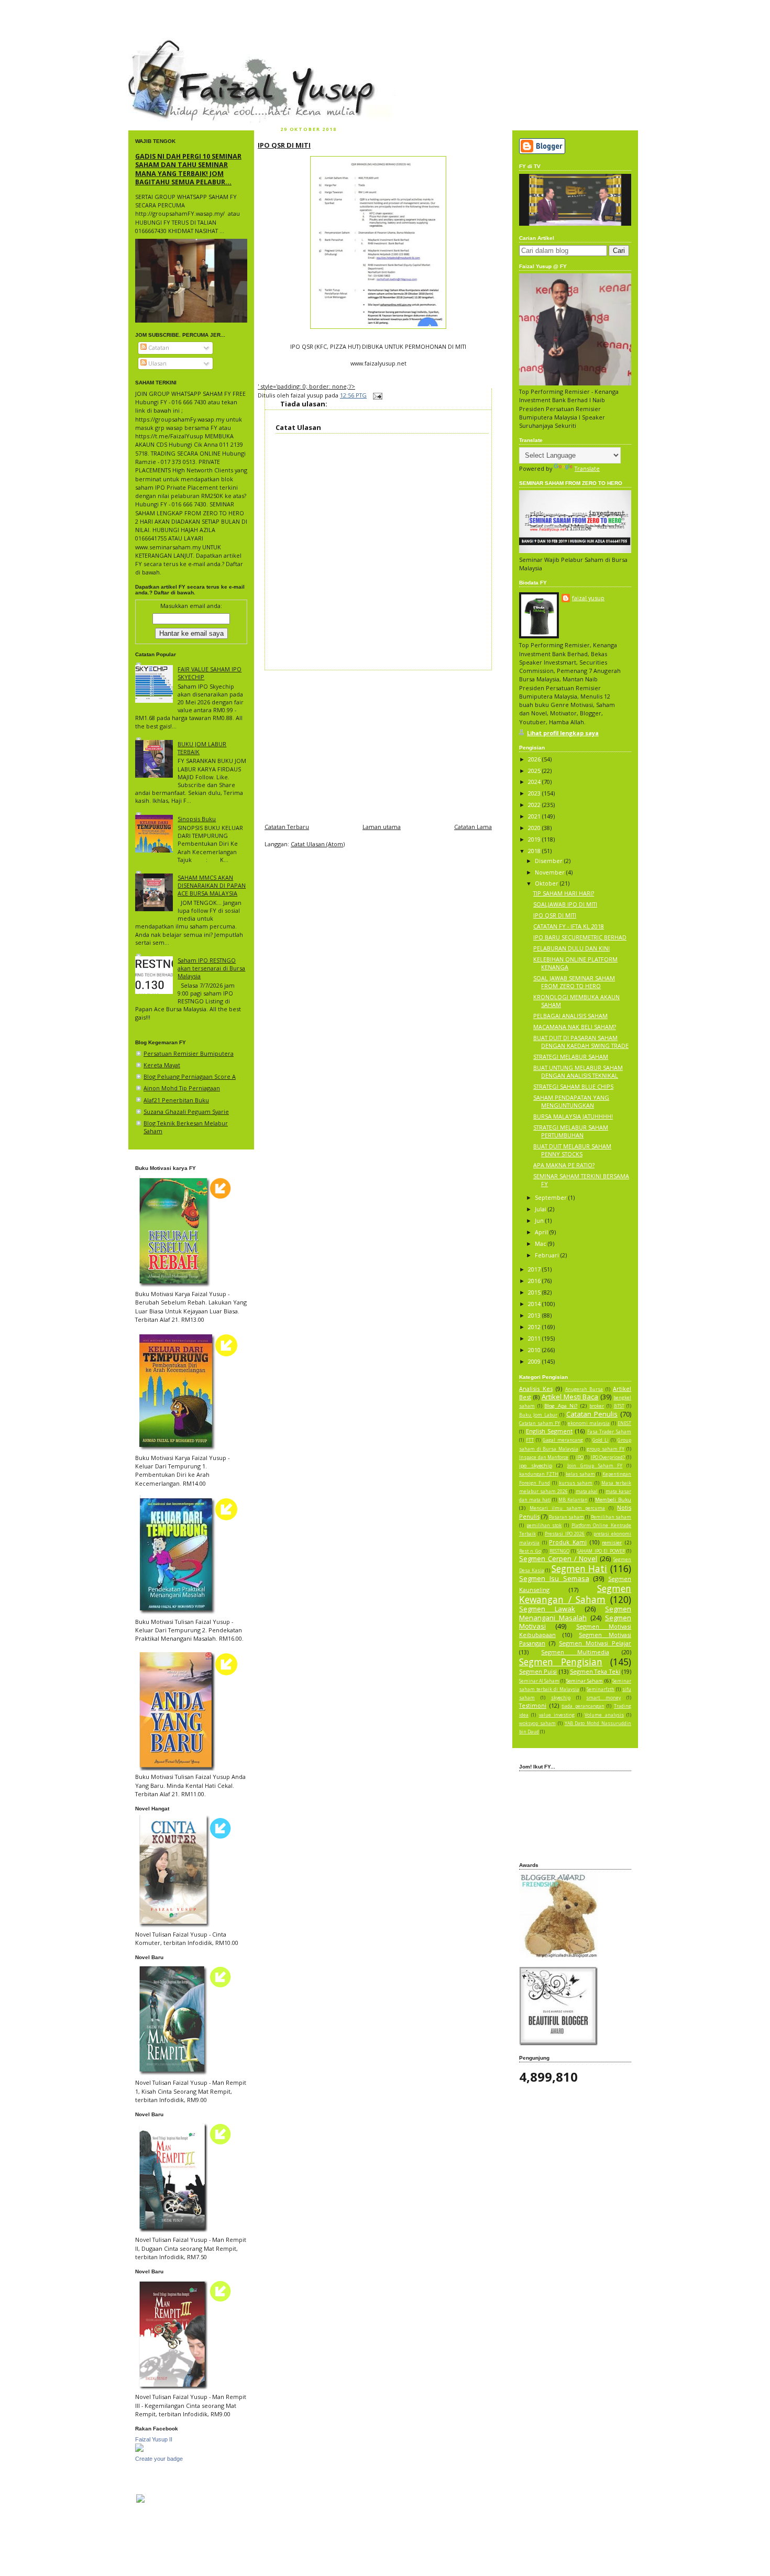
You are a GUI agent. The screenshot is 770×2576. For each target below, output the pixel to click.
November (551, 872)
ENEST (624, 1423)
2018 (535, 851)
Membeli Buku (613, 1500)
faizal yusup (153, 45)
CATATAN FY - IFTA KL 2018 (569, 926)
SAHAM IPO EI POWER (601, 1551)
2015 (535, 1292)
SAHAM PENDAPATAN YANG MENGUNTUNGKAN (571, 1101)
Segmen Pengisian (561, 1662)
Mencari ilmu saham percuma (568, 1508)
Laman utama (382, 827)
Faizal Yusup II (154, 2439)
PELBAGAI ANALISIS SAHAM (570, 1016)
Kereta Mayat (162, 1065)
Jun (540, 1220)
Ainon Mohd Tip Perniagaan (182, 1088)
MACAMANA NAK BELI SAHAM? (575, 1027)
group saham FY (606, 1449)
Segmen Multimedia (575, 1652)
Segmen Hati (580, 1568)
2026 (535, 759)
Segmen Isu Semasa (554, 1578)
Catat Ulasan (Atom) (318, 844)
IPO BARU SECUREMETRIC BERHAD (580, 937)
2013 (535, 1315)
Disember (549, 861)
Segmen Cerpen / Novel (558, 1558)
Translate (587, 468)
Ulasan (157, 363)
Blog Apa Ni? (561, 1406)
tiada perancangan (583, 1706)
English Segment (549, 1431)
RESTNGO (559, 1551)
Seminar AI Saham (539, 1681)
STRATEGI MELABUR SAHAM (571, 1057)
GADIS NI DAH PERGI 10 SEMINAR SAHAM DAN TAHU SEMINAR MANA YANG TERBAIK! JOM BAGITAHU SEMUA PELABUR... (188, 169)
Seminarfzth (601, 1689)
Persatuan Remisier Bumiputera (189, 1053)
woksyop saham (537, 1723)
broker (597, 1406)
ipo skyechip (536, 1466)
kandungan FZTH (539, 1474)
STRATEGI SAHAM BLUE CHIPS (573, 1086)
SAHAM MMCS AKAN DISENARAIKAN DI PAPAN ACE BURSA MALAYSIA (212, 885)
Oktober (547, 883)
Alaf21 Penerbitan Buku (176, 1100)
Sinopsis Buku (197, 819)
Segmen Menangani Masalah (575, 1613)
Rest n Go (530, 1551)
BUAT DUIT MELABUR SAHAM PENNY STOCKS (572, 1150)
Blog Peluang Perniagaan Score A (190, 1076)
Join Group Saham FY (595, 1466)
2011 (535, 1338)
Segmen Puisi (538, 1671)
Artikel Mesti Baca (570, 1397)
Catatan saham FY (540, 1423)
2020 (535, 828)
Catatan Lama (473, 827)
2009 (535, 1361)
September (552, 1197)
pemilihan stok (544, 1525)
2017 (535, 1269)
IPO (580, 1457)
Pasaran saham (566, 1517)
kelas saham (580, 1474)
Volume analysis (604, 1715)
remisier (612, 1543)
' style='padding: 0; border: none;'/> (306, 386)
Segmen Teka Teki (595, 1671)
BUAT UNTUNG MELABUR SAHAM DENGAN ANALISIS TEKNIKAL (578, 1071)
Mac (541, 1243)
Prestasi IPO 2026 (565, 1534)
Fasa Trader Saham (609, 1432)
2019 (535, 839)
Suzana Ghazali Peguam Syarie (186, 1112)
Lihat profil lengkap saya (563, 733)
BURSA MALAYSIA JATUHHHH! (573, 1116)
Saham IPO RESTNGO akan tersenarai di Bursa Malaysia (211, 968)
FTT (530, 1440)
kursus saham (576, 1483)
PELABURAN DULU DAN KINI (571, 948)
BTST (619, 1406)
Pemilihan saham (611, 1517)
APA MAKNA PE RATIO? (564, 1165)
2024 (535, 782)
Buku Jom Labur (538, 1415)
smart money (603, 1698)
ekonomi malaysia (589, 1423)
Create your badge (159, 2459)
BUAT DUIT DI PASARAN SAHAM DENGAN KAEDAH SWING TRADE (581, 1042)
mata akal (587, 1491)
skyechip (561, 1698)
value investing (557, 1715)
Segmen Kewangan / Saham (575, 1594)
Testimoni (533, 1705)
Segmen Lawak (547, 1609)
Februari (548, 1255)
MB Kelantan (573, 1500)
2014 (535, 1304)
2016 (535, 1281)
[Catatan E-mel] (376, 395)
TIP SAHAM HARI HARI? (564, 893)
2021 (535, 816)
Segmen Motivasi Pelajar (595, 1643)
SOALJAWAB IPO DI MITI (565, 904)
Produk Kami (568, 1542)
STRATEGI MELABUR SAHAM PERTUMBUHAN (571, 1131)
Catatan (158, 347)
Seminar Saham (585, 1681)
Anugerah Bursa (584, 1389)
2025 (535, 771)
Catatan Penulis (592, 1414)
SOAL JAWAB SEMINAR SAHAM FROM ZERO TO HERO (574, 982)
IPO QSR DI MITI (284, 145)
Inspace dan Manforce (544, 1457)
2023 (535, 793)
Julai (541, 1209)
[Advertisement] (378, 744)
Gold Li (601, 1440)
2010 (535, 1350)
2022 (535, 805)
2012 (535, 1327)
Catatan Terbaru (287, 827)
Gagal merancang (563, 1440)
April (542, 1232)
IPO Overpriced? (608, 1457)
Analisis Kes (536, 1389)
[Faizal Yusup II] (139, 2450)
